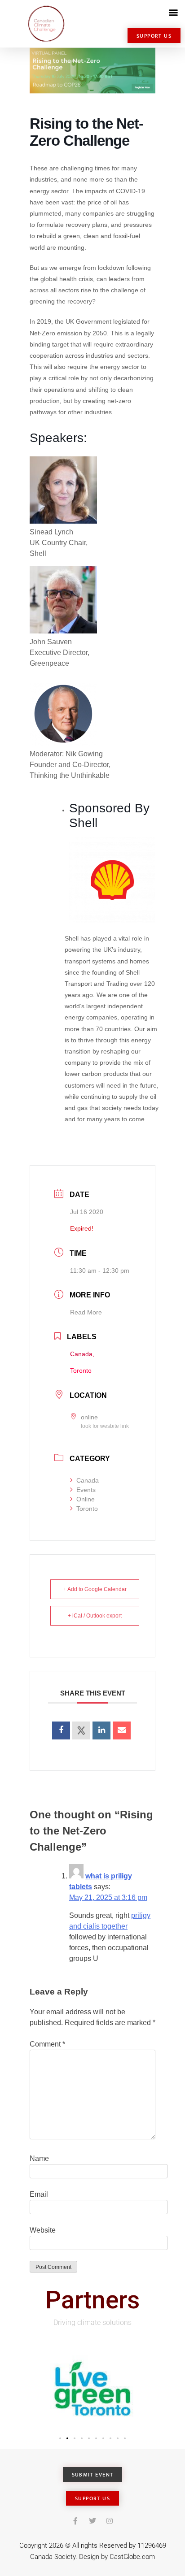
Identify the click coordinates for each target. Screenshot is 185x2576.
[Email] (122, 1730)
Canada (88, 1480)
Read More (86, 1312)
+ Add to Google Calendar (95, 1589)
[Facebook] (75, 2521)
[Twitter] (92, 2521)
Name (39, 2158)
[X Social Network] (81, 1730)
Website (43, 2230)
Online (86, 1499)
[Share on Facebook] (61, 1730)
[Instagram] (110, 2521)
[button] (173, 12)
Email (39, 2194)
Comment (47, 2044)
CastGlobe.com (132, 2557)
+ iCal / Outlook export (95, 1616)
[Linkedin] (101, 1730)
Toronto (87, 1509)
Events (86, 1490)
